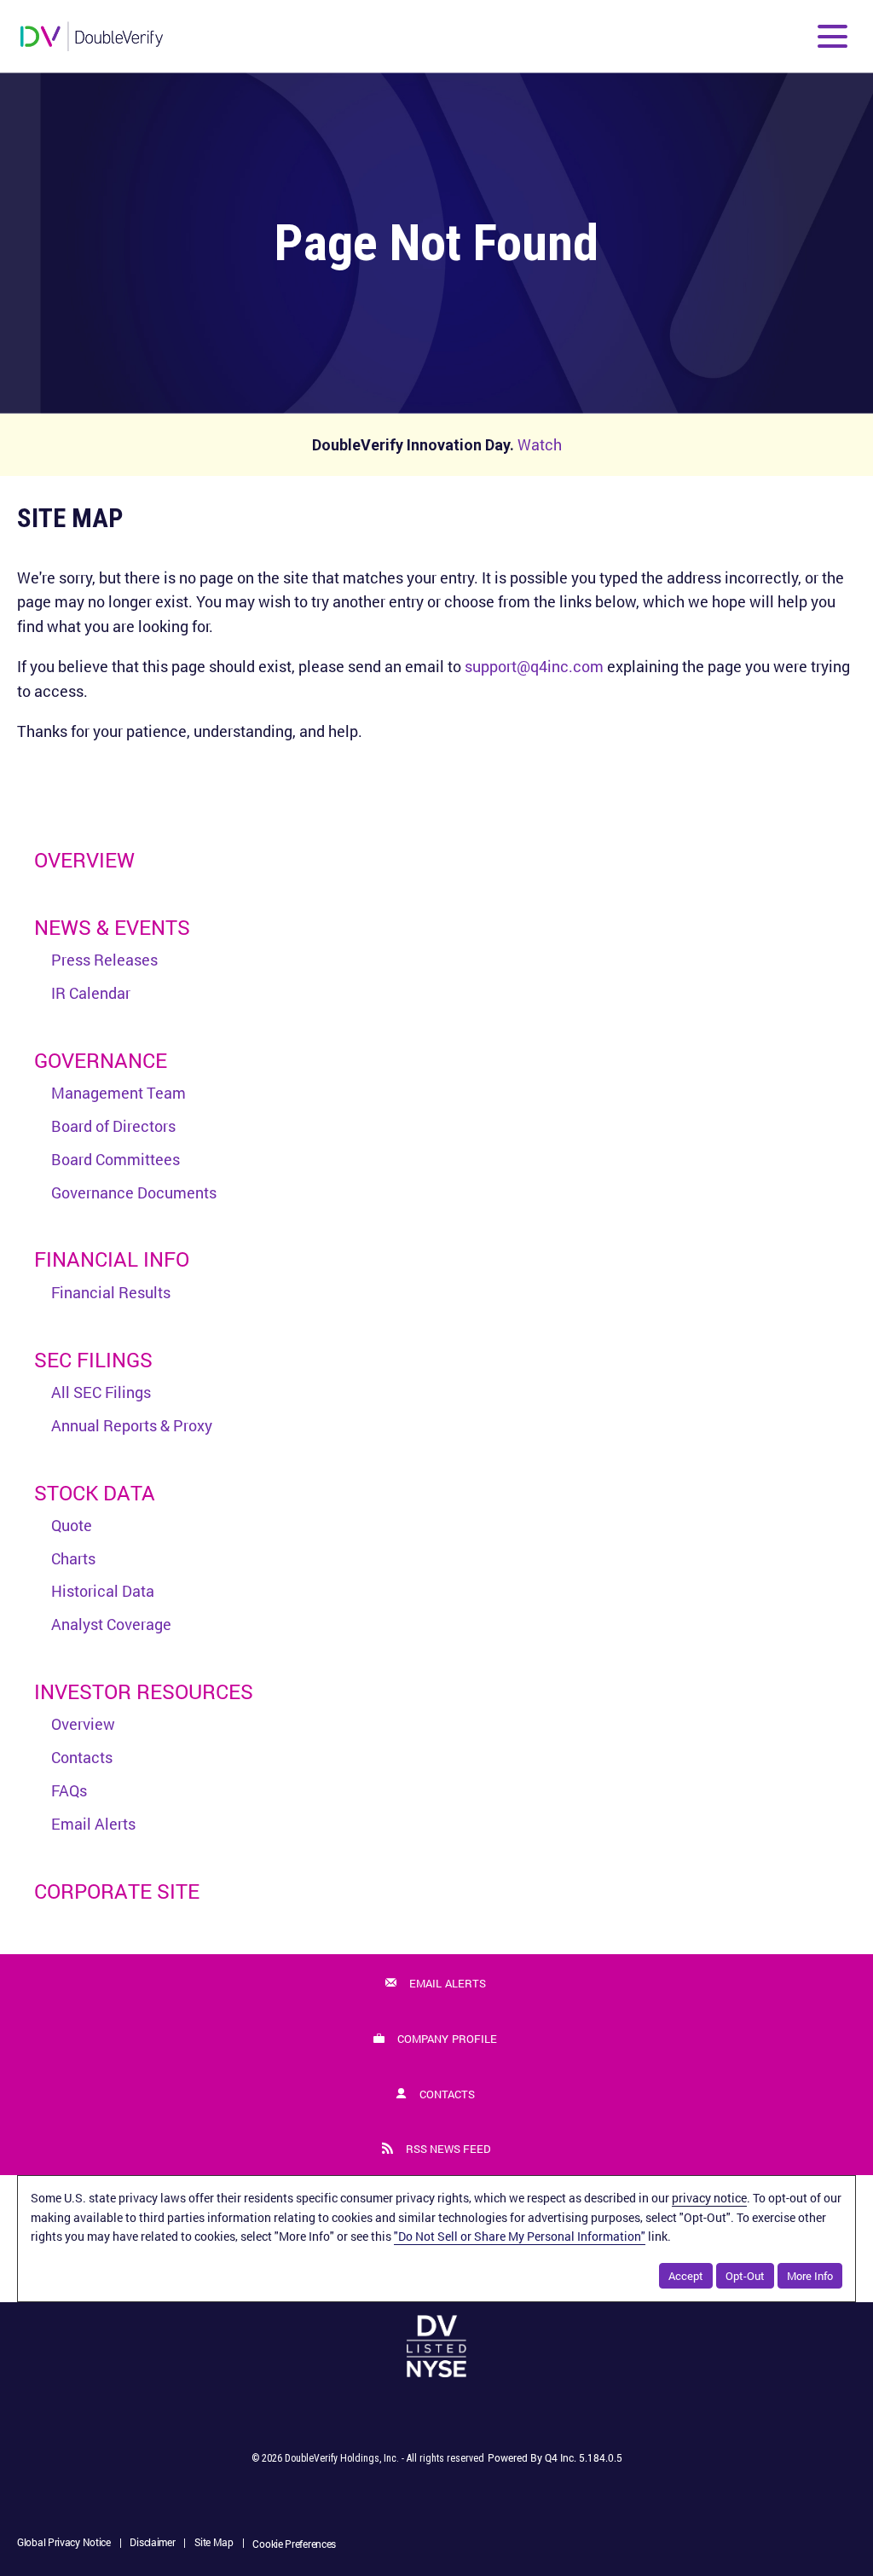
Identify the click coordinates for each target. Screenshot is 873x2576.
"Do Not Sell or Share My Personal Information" (520, 2236)
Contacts (82, 1757)
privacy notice (709, 2198)
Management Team (119, 1093)
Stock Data (95, 1493)
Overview (84, 860)
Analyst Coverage (111, 1624)
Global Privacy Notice (64, 2544)
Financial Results (111, 1292)
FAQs (69, 1790)
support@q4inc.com (534, 666)
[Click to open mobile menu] (833, 36)
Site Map (214, 2544)
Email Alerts (93, 1824)
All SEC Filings (101, 1392)
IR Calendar (91, 993)
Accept (686, 2276)
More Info (810, 2276)
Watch (540, 444)
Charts (73, 1558)
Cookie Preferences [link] (294, 2544)
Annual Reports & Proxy (132, 1425)
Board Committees (116, 1159)
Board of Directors (113, 1126)
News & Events (112, 927)
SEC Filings (93, 1360)
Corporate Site (117, 1891)
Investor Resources (144, 1691)
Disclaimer (152, 2544)
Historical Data (103, 1591)
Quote (72, 1525)
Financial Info (112, 1259)
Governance (101, 1060)
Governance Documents (134, 1192)
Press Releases (104, 960)
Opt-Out (745, 2276)
